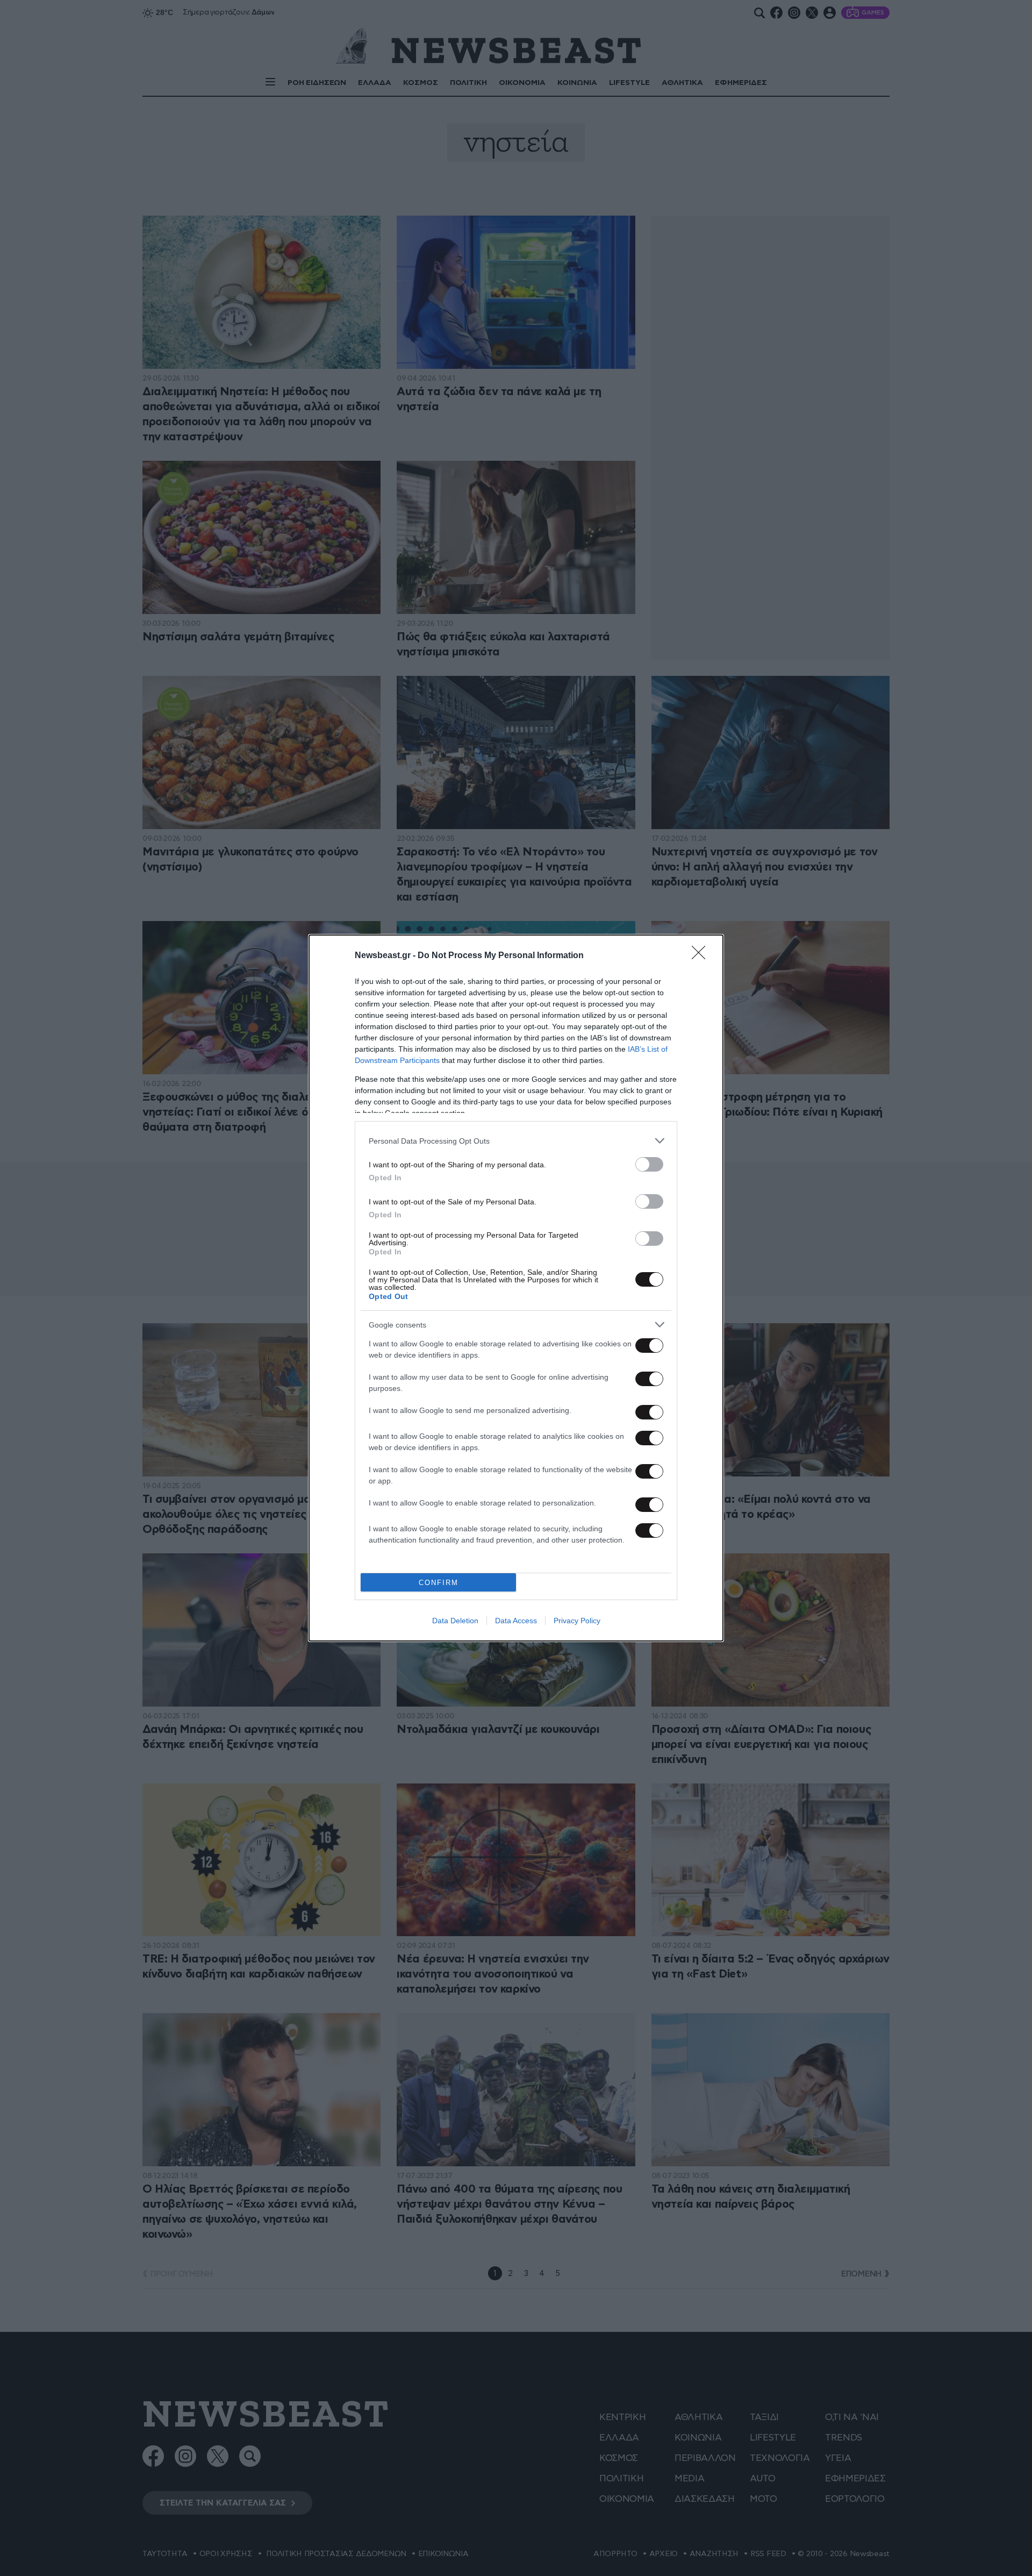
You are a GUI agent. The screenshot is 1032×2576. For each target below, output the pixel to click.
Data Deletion (455, 1621)
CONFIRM (439, 1583)
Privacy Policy (577, 1621)
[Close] (702, 956)
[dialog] (516, 1288)
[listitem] (516, 1141)
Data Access (516, 1621)
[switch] (649, 1164)
